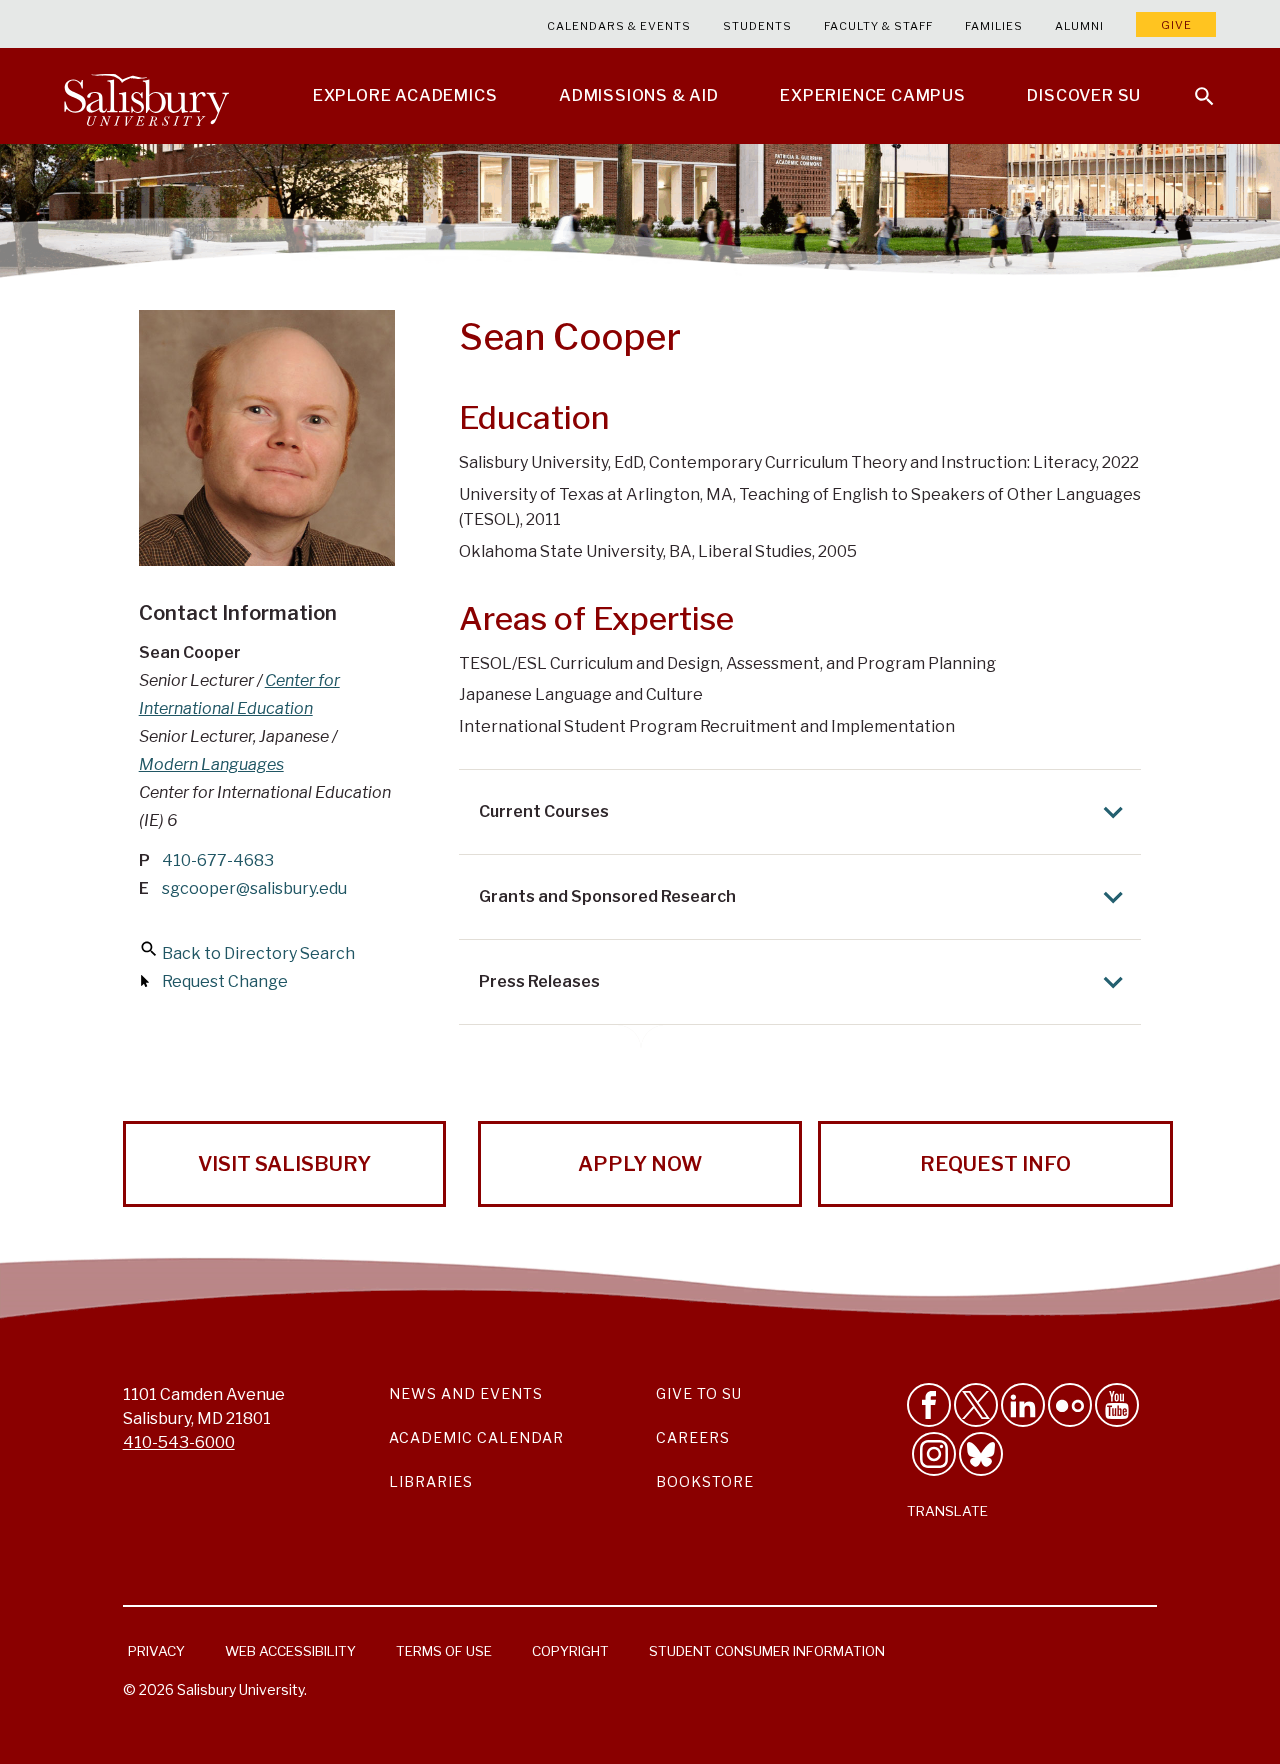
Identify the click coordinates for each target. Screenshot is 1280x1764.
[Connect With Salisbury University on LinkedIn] (1023, 1405)
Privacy (156, 1651)
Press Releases (539, 981)
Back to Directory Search (258, 953)
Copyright (570, 1651)
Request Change (225, 981)
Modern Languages (211, 764)
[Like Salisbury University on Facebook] (929, 1405)
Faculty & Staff (878, 26)
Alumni (1079, 26)
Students (757, 26)
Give (1176, 25)
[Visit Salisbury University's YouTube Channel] (1117, 1405)
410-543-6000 (179, 1442)
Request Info (995, 1164)
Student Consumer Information (767, 1651)
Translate (947, 1511)
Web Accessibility (290, 1651)
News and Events (466, 1393)
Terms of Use (444, 1651)
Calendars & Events (619, 26)
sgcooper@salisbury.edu (254, 888)
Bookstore (705, 1481)
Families (994, 26)
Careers (693, 1437)
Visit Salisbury (284, 1164)
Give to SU (699, 1393)
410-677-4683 (218, 860)
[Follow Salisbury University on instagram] (934, 1454)
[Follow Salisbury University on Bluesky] (981, 1454)
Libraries (431, 1481)
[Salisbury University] (146, 96)
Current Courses (544, 811)
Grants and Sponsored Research (607, 896)
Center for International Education (239, 694)
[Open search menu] (1192, 84)
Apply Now (640, 1164)
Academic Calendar (476, 1437)
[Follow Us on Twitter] (976, 1405)
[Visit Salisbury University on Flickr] (1070, 1405)
